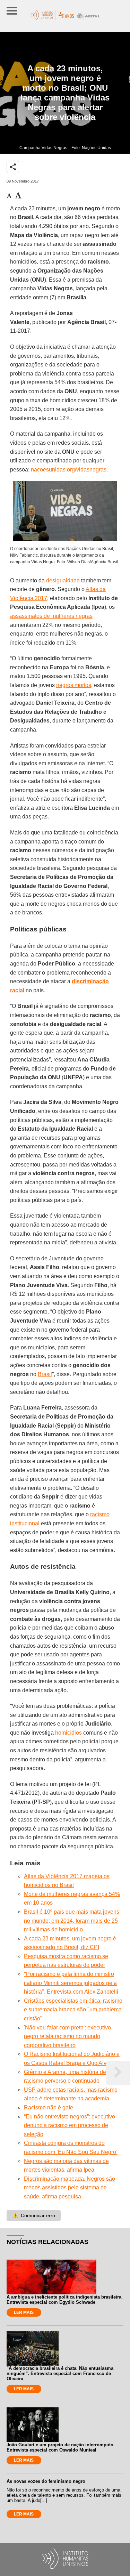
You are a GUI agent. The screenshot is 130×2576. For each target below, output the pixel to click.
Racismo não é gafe (49, 2107)
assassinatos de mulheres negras (51, 616)
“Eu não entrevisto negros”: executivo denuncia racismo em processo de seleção (70, 2125)
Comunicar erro (34, 2215)
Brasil (45, 1374)
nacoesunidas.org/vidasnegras (69, 470)
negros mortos (74, 685)
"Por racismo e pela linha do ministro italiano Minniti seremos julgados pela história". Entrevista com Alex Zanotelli (71, 1983)
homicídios (68, 1733)
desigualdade (63, 580)
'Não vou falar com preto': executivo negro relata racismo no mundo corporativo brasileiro (67, 2036)
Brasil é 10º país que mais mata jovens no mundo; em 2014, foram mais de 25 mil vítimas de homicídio (72, 1921)
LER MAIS (24, 2312)
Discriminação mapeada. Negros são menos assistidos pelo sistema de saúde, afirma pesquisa (70, 2188)
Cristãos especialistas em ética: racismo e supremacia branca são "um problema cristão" (73, 2010)
